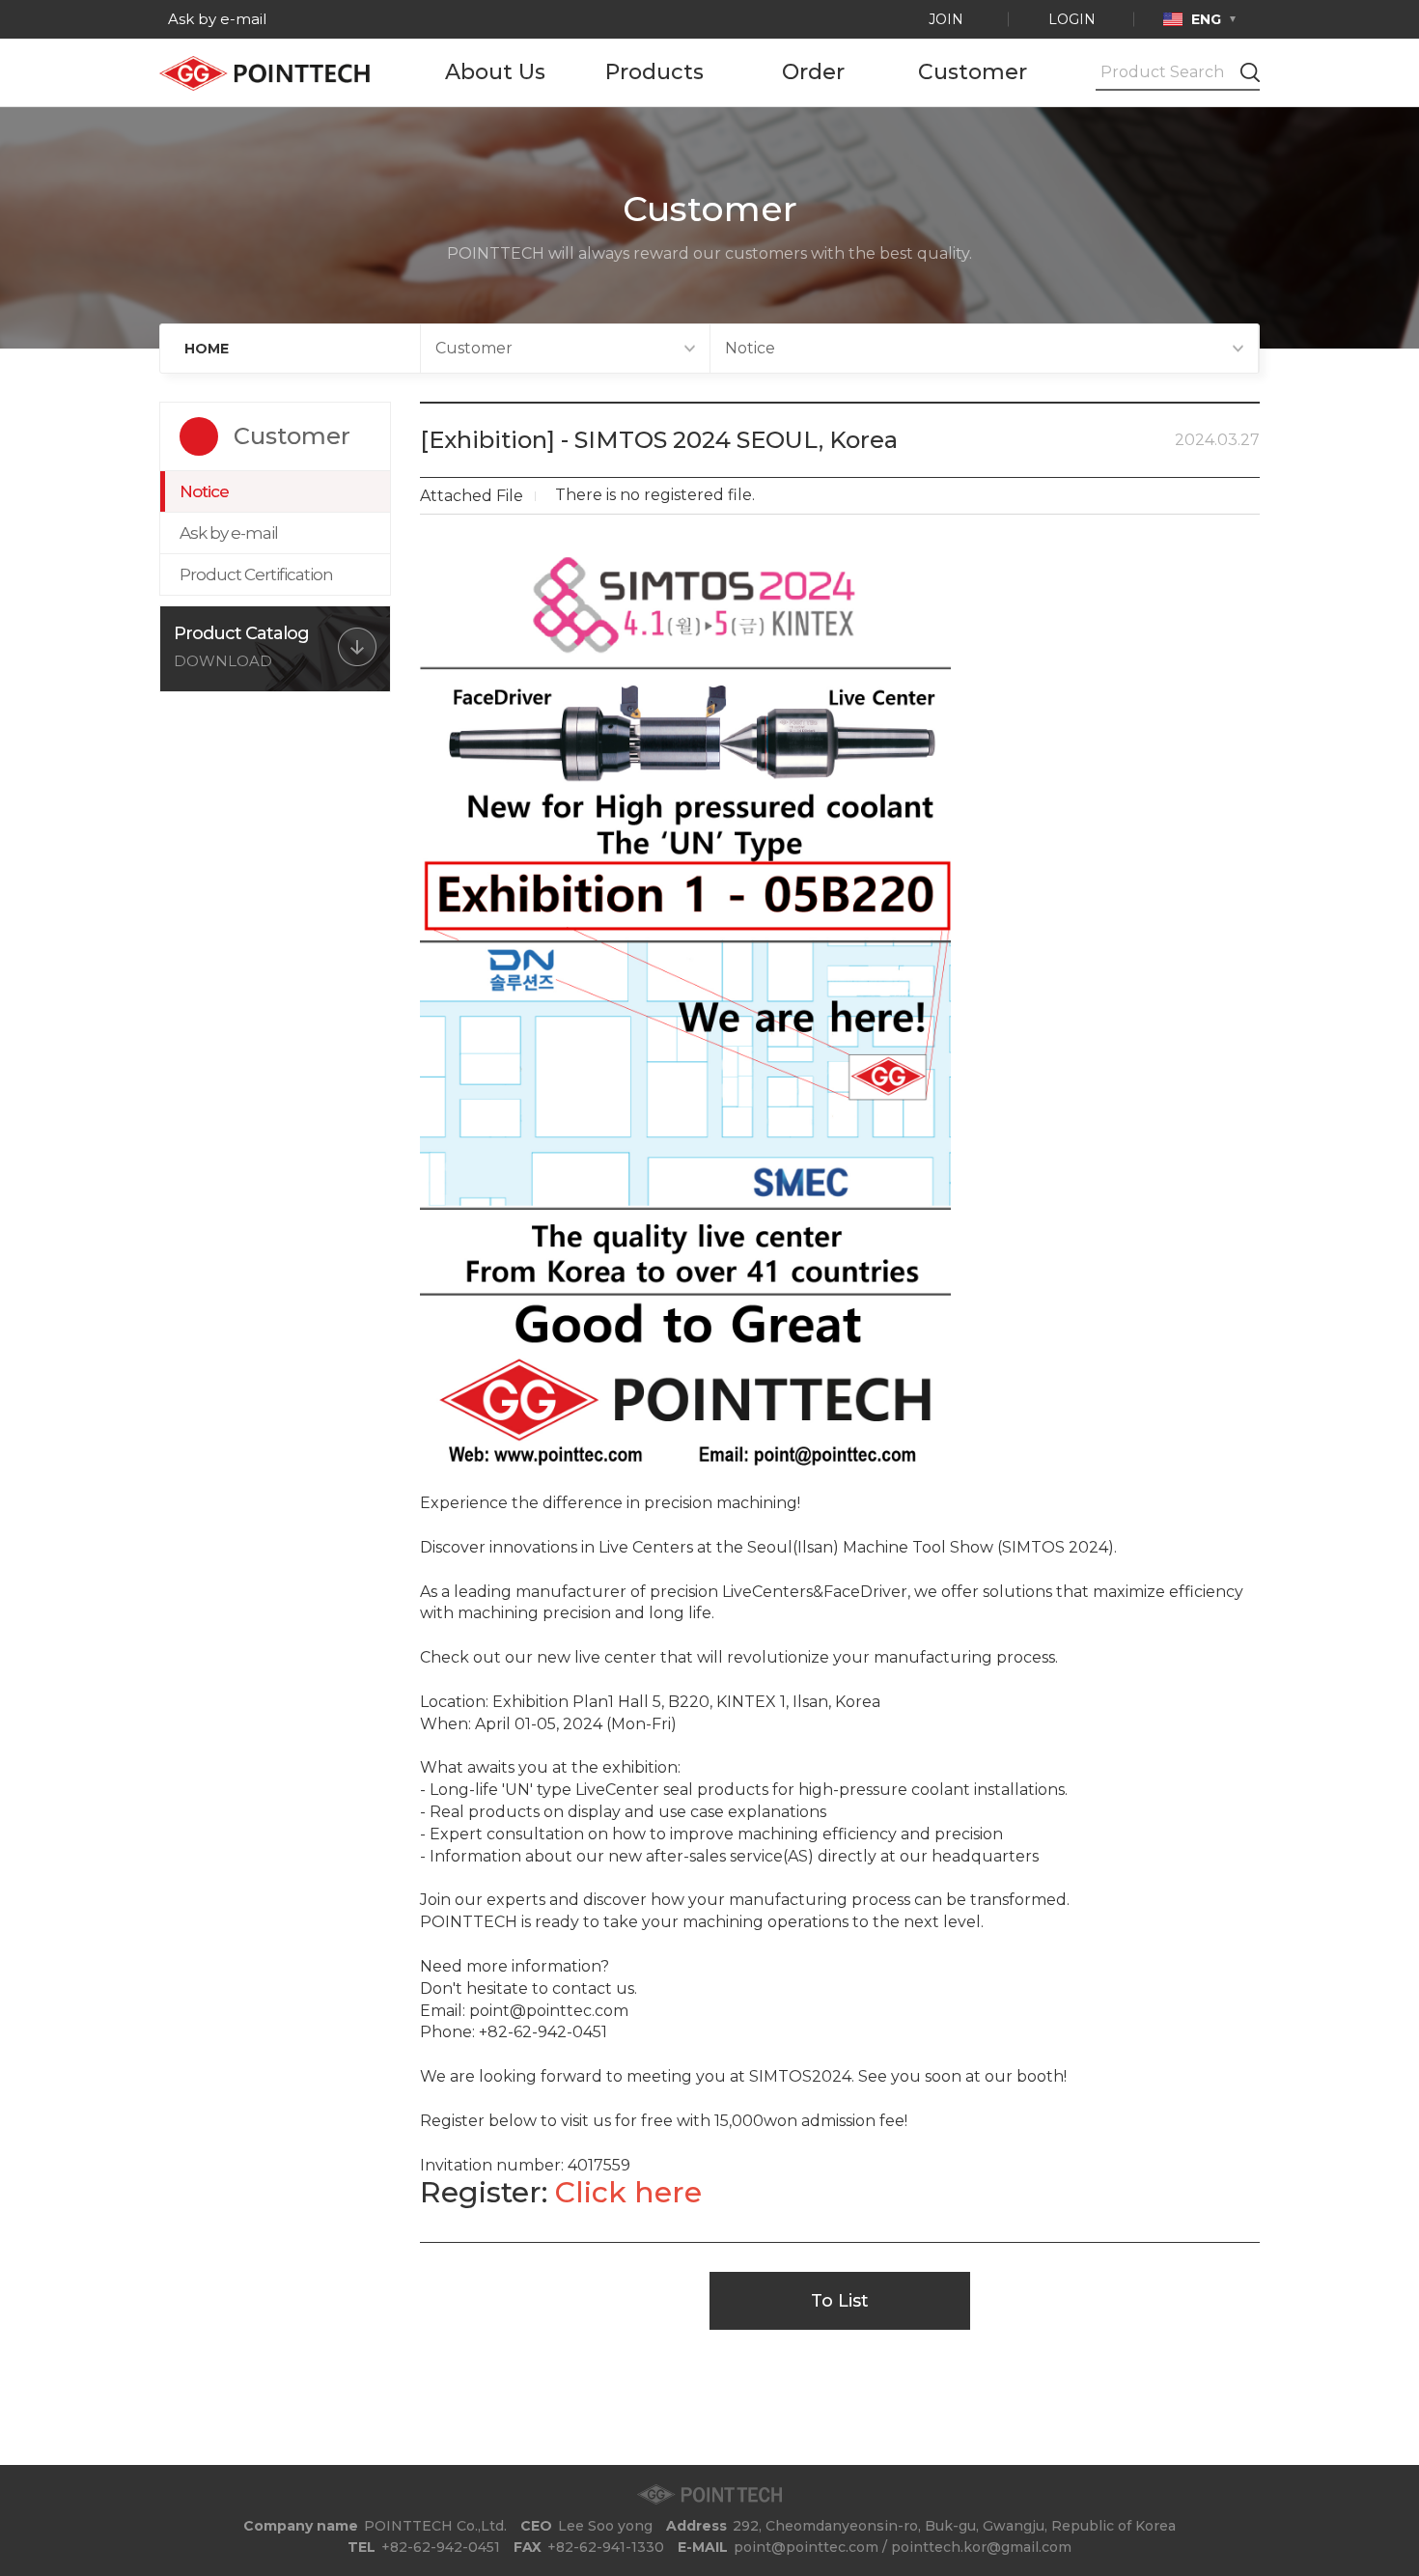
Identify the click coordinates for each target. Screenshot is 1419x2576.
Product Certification (256, 574)
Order (813, 72)
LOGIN (1072, 19)
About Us (495, 72)
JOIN (946, 19)
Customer (973, 72)
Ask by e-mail (215, 19)
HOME (207, 349)
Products (654, 72)
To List (840, 2301)
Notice (204, 491)
